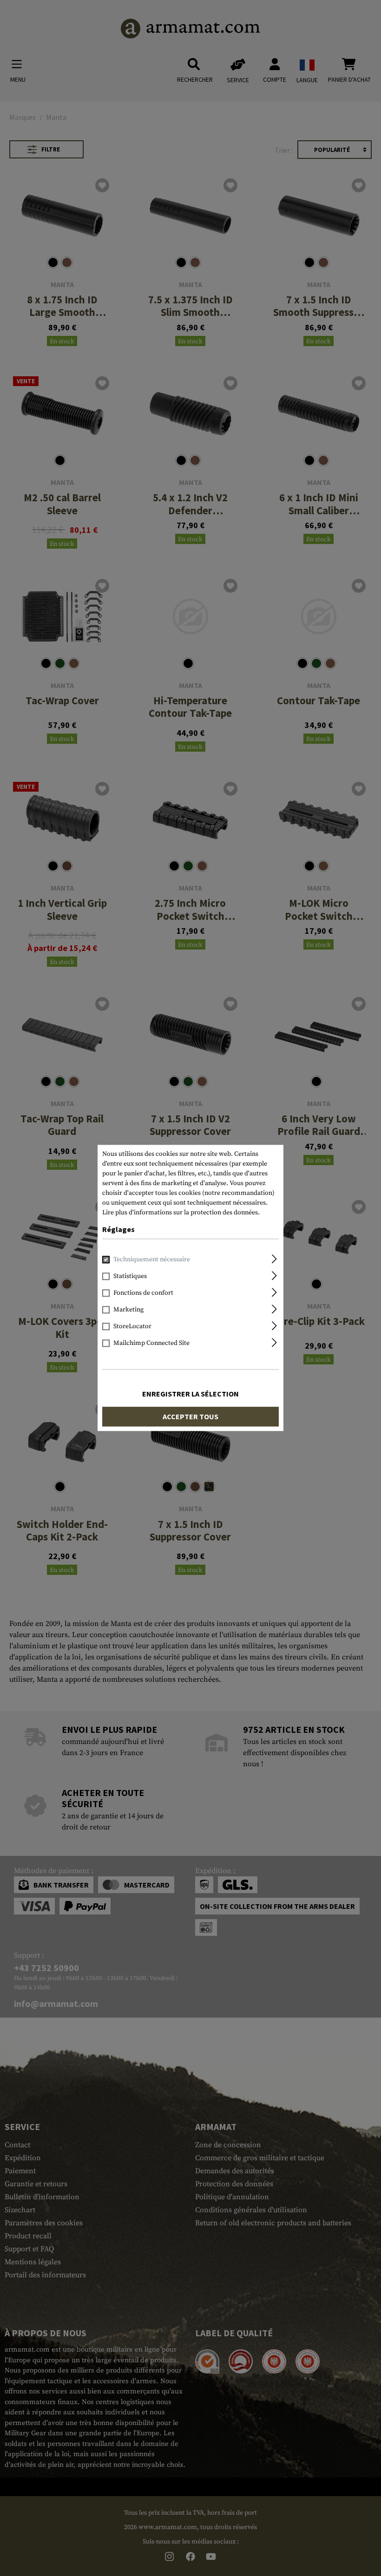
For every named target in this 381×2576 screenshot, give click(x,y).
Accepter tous (190, 1417)
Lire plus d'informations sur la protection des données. (181, 1213)
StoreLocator (132, 1327)
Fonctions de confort (143, 1293)
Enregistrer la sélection (190, 1394)
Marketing (128, 1310)
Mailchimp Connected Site (151, 1344)
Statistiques (130, 1277)
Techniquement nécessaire (152, 1260)
